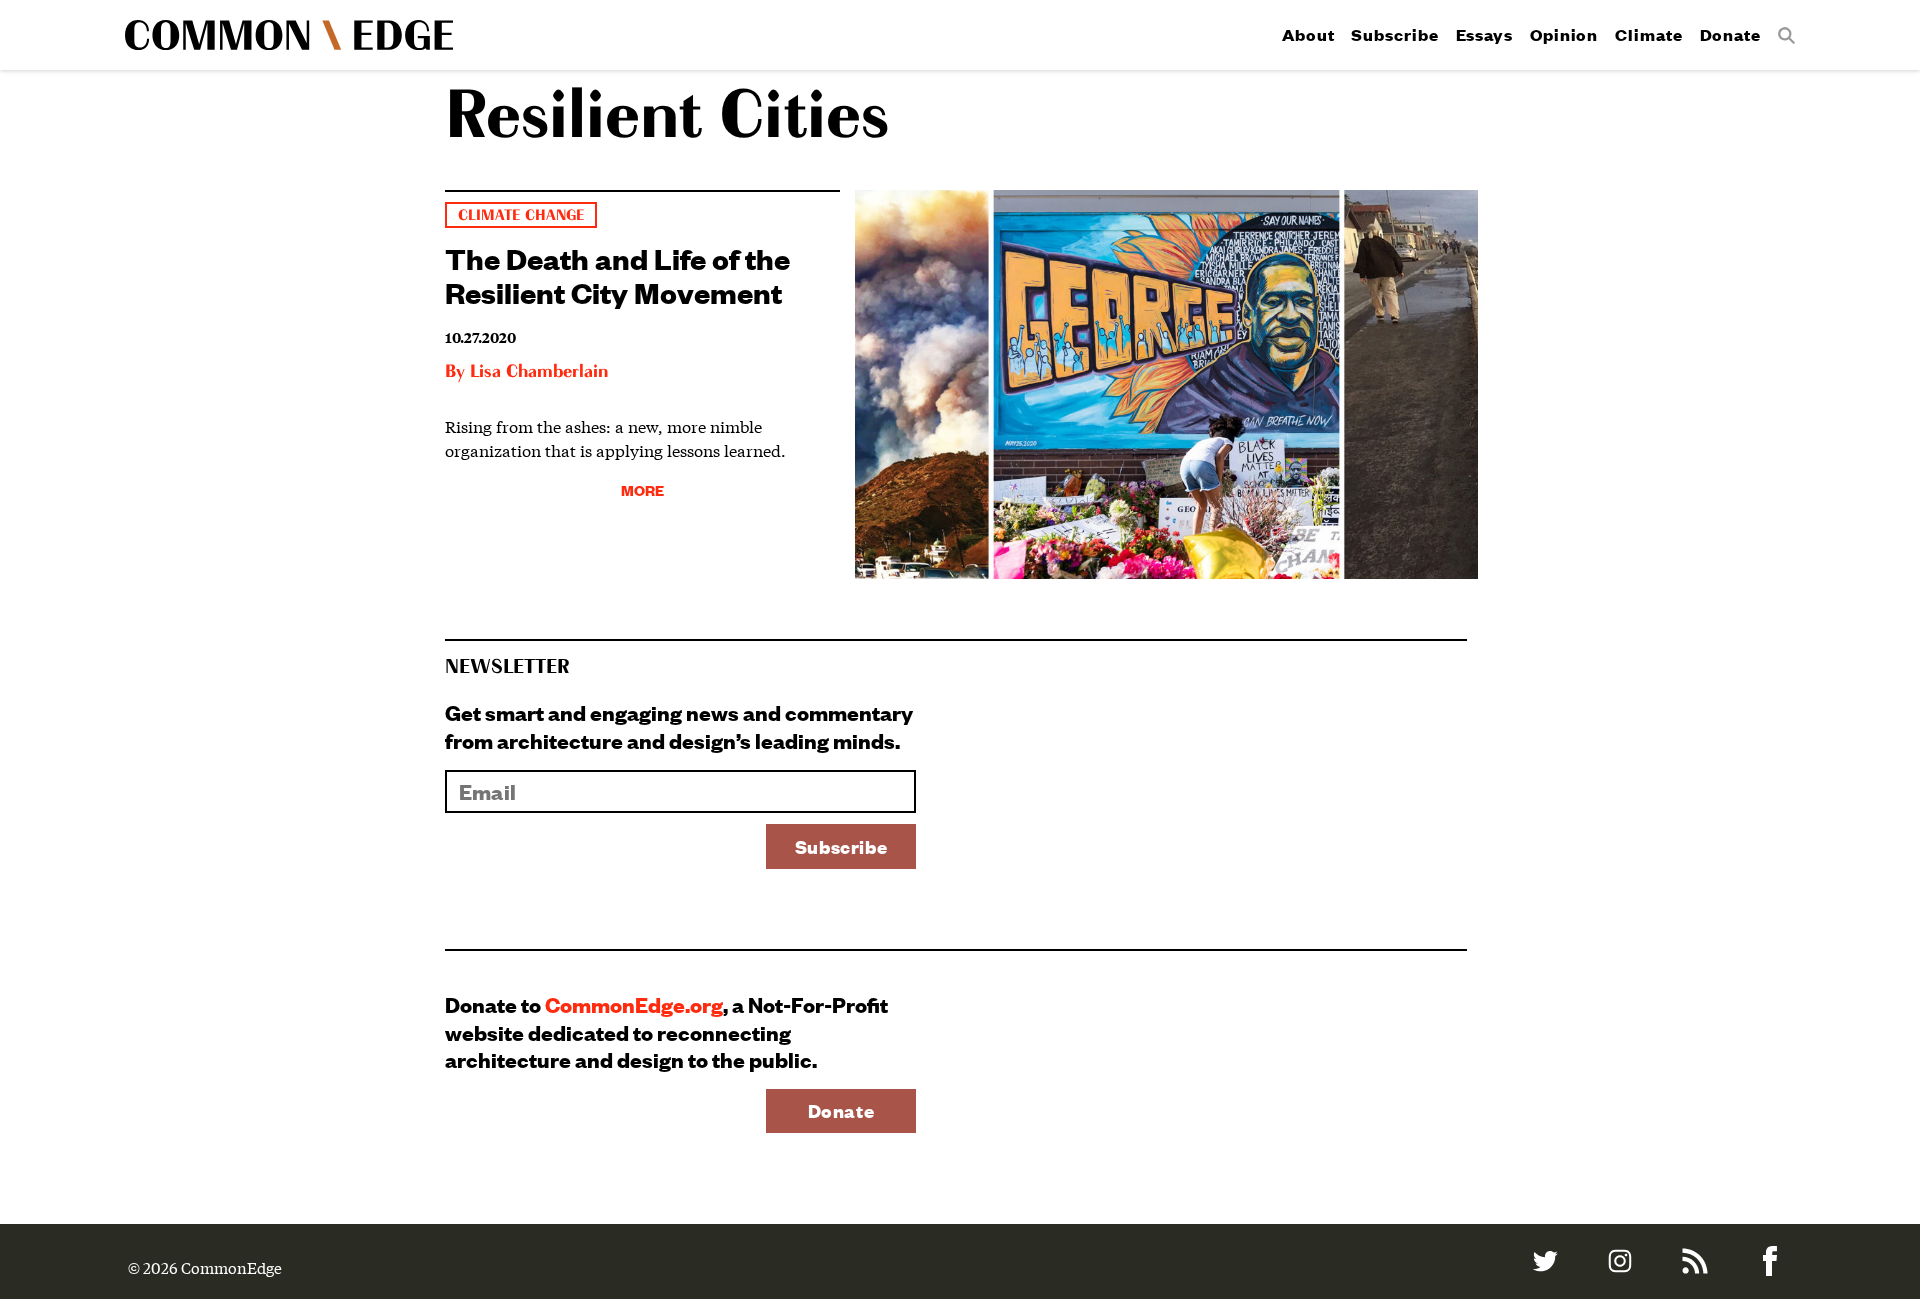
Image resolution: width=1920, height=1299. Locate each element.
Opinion (1564, 34)
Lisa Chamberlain (539, 372)
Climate (1648, 34)
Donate (1730, 34)
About (1308, 34)
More (642, 489)
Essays (1484, 34)
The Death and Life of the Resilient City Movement (617, 274)
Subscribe (1394, 34)
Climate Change (521, 215)
